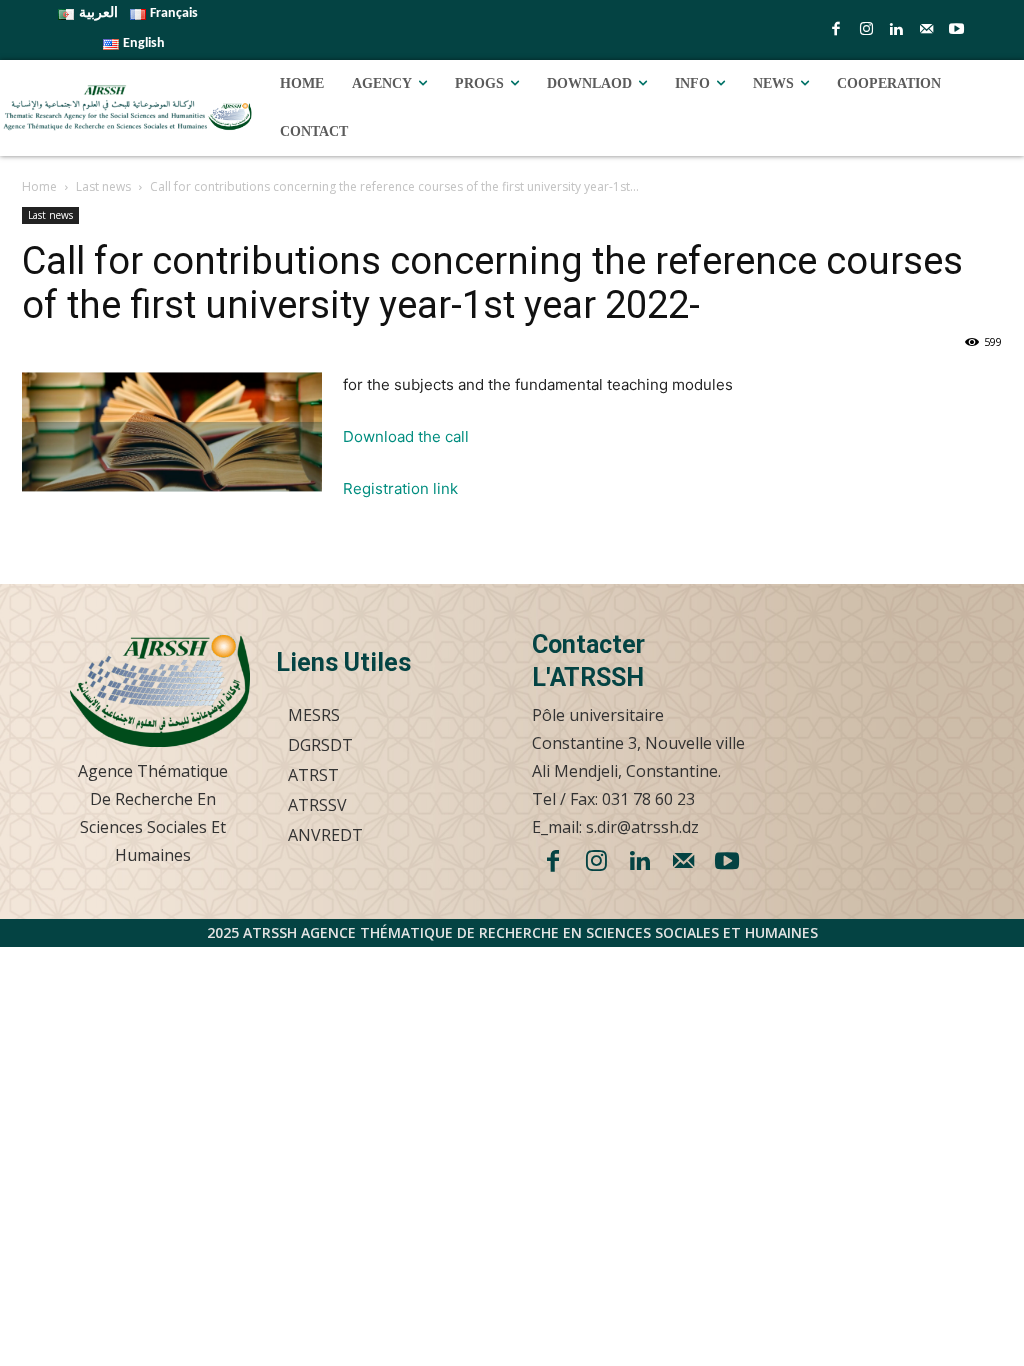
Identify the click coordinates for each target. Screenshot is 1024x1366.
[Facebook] (836, 30)
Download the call (406, 436)
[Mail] (926, 30)
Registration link (400, 488)
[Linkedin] (896, 30)
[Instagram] (866, 30)
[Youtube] (956, 30)
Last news (103, 186)
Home (39, 186)
